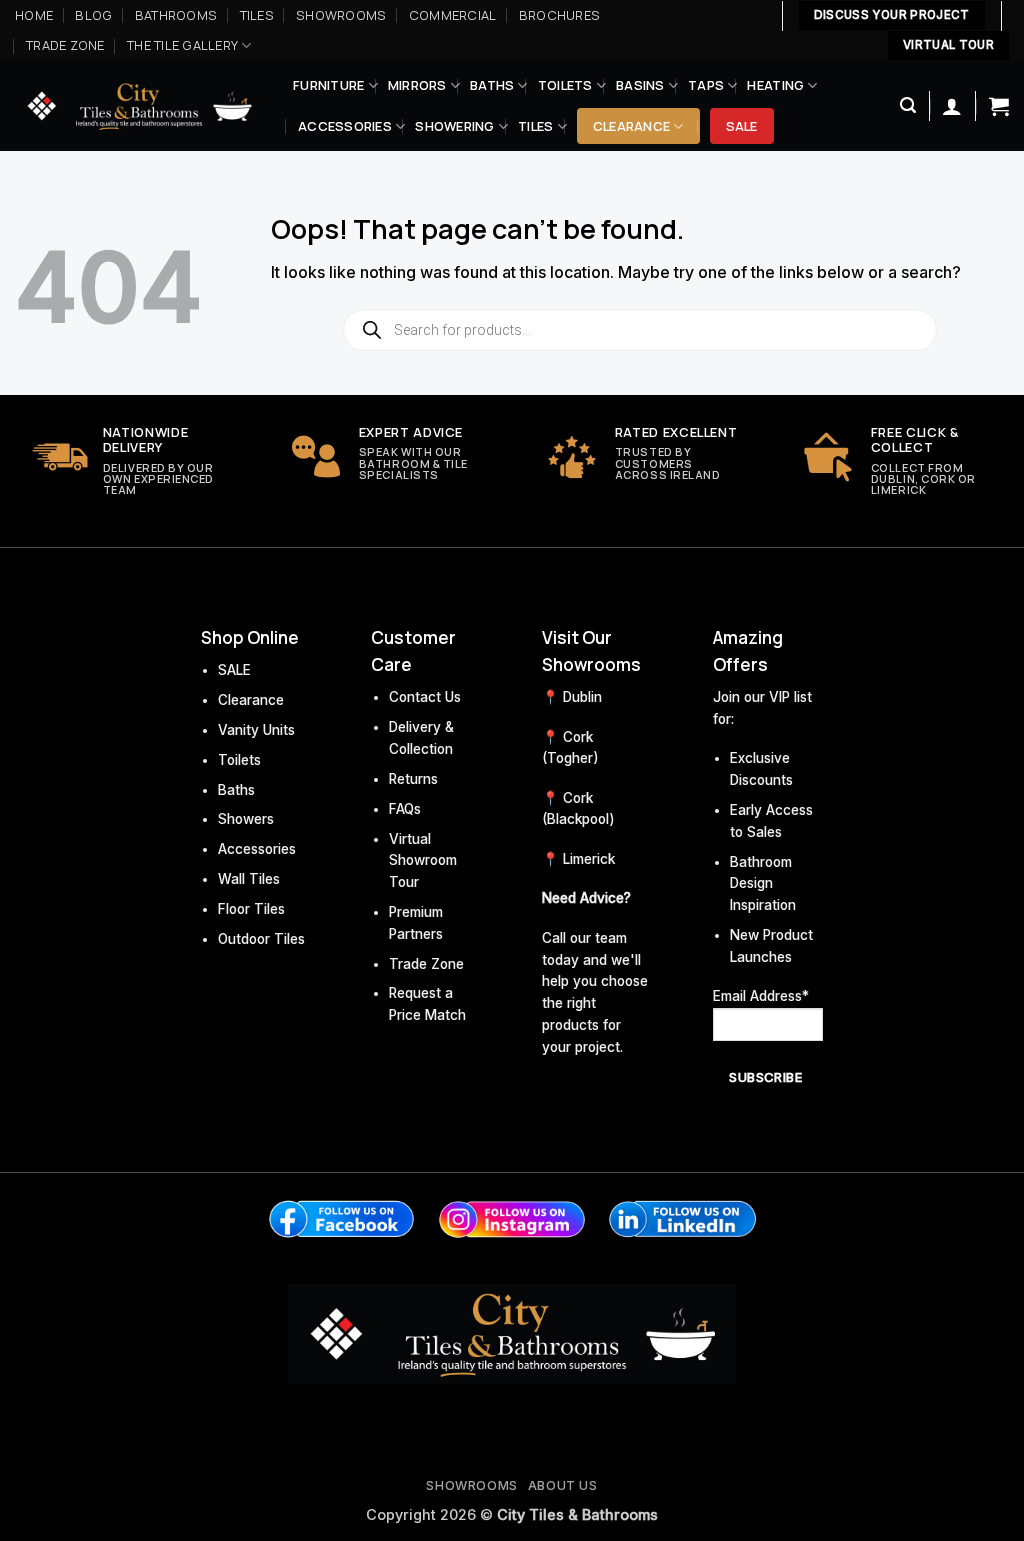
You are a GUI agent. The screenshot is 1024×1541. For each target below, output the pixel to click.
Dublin (582, 697)
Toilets (565, 85)
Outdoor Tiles (261, 939)
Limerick (589, 859)
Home (34, 15)
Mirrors (417, 85)
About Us (563, 1485)
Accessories (345, 126)
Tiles (257, 15)
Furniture (328, 85)
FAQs (405, 809)
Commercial (453, 15)
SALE (234, 670)
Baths (492, 85)
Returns (413, 779)
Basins (640, 85)
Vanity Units (256, 730)
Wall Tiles (249, 879)
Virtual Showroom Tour (423, 861)
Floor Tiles (251, 909)
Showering (454, 126)
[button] (908, 105)
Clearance (631, 126)
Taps (706, 85)
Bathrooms (176, 15)
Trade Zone (65, 45)
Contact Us (425, 697)
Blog (93, 15)
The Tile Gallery (182, 45)
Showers (246, 819)
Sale (742, 126)
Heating (775, 85)
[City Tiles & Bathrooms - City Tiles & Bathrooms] (139, 105)
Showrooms (341, 15)
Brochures (559, 15)
